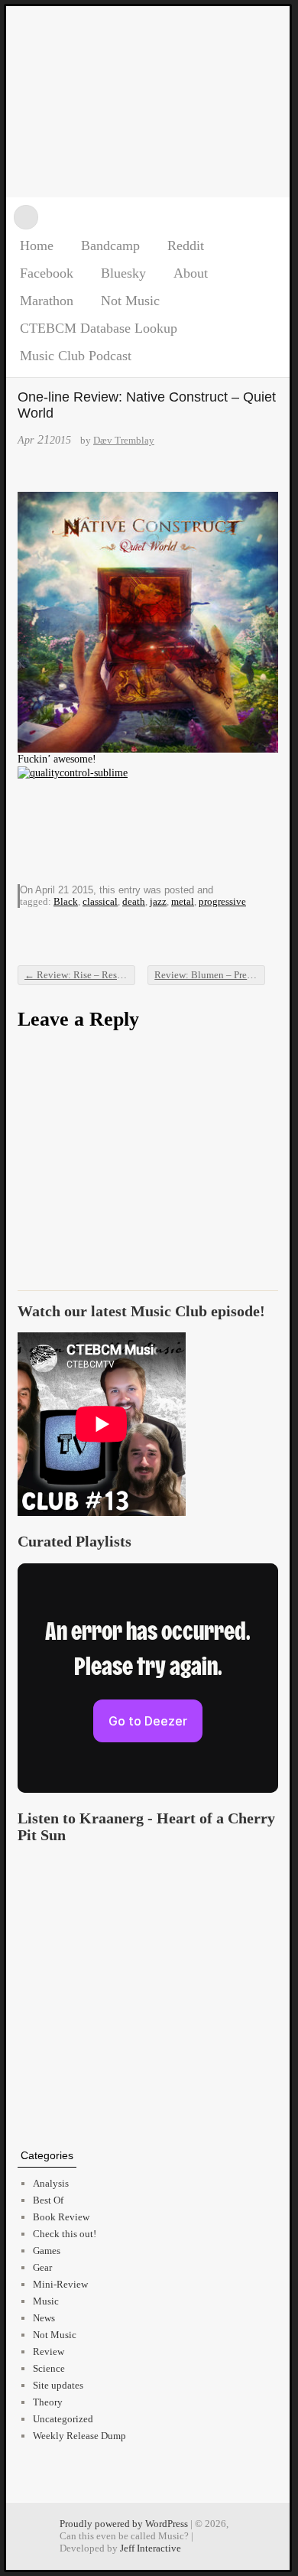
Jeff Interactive (151, 2548)
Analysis (51, 2183)
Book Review (61, 2217)
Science (49, 2368)
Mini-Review (60, 2284)
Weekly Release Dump (79, 2436)
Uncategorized (63, 2419)
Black (66, 901)
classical (100, 901)
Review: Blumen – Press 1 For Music (210, 975)
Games (47, 2251)
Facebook (47, 273)
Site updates (58, 2385)
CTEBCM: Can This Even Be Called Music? (148, 102)
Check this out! (65, 2234)
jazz (158, 901)
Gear (42, 2267)
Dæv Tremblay (124, 440)
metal (183, 901)
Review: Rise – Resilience (80, 975)
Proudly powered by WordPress (124, 2524)
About (191, 273)
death (134, 901)
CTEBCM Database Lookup (99, 328)
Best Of (48, 2200)
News (44, 2318)
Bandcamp (110, 246)
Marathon (47, 301)
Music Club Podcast (76, 356)
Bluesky (123, 273)
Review (49, 2352)
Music (46, 2301)
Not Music (130, 301)
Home (37, 246)
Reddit (186, 246)
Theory (48, 2402)
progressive (222, 901)
